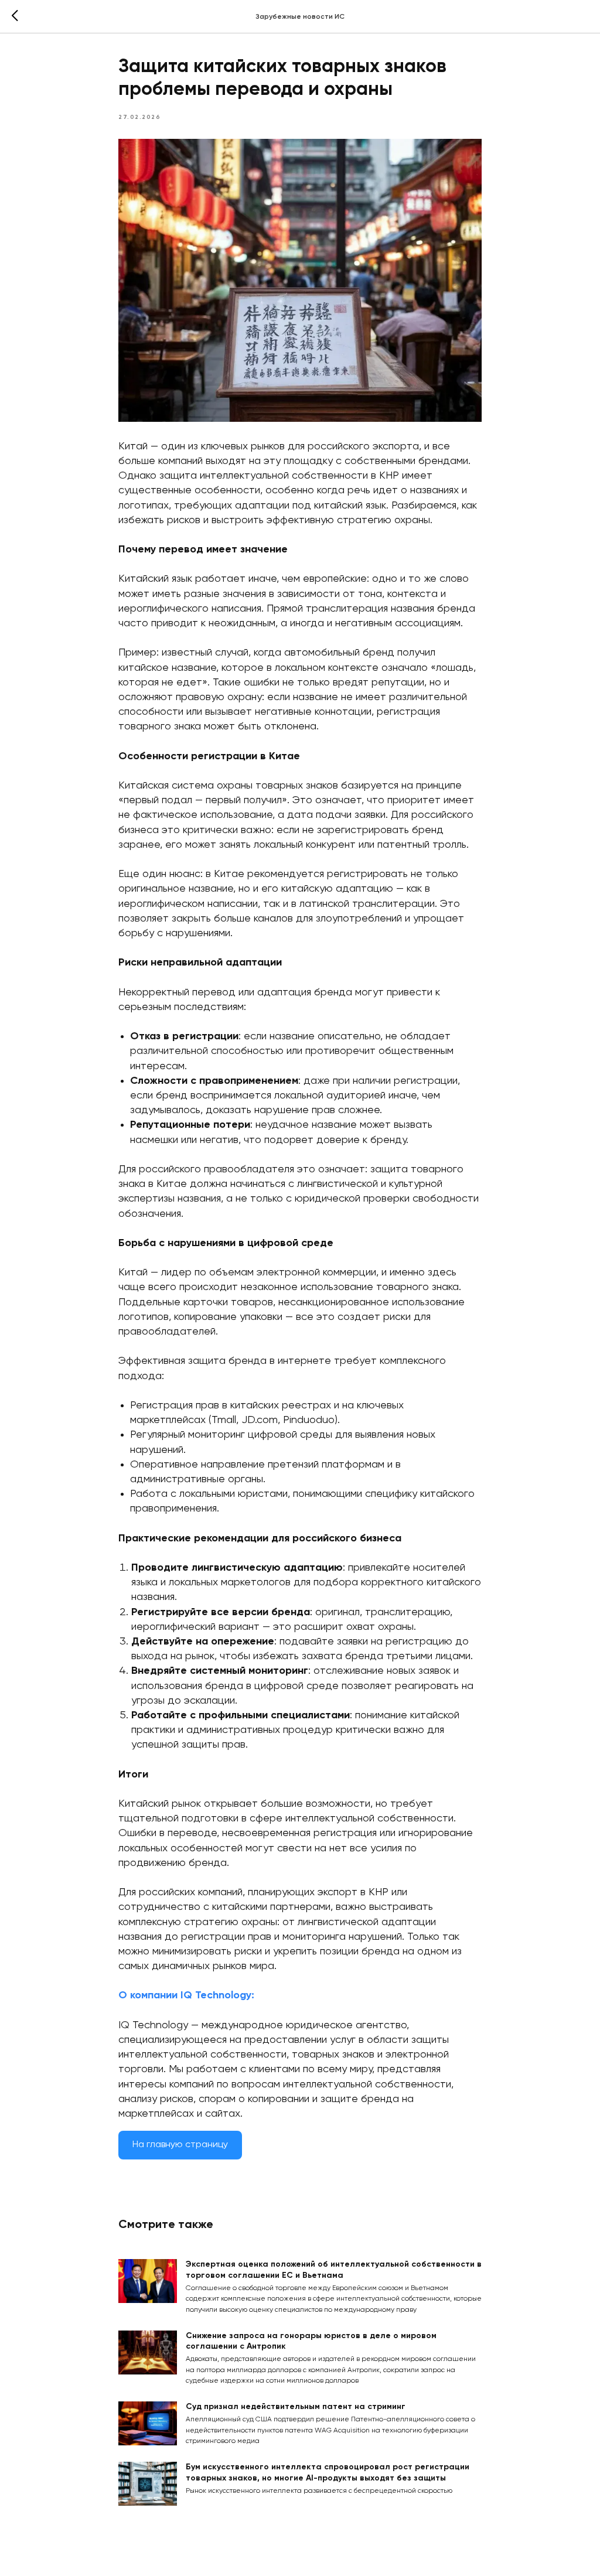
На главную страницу (180, 2145)
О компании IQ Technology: (186, 1995)
